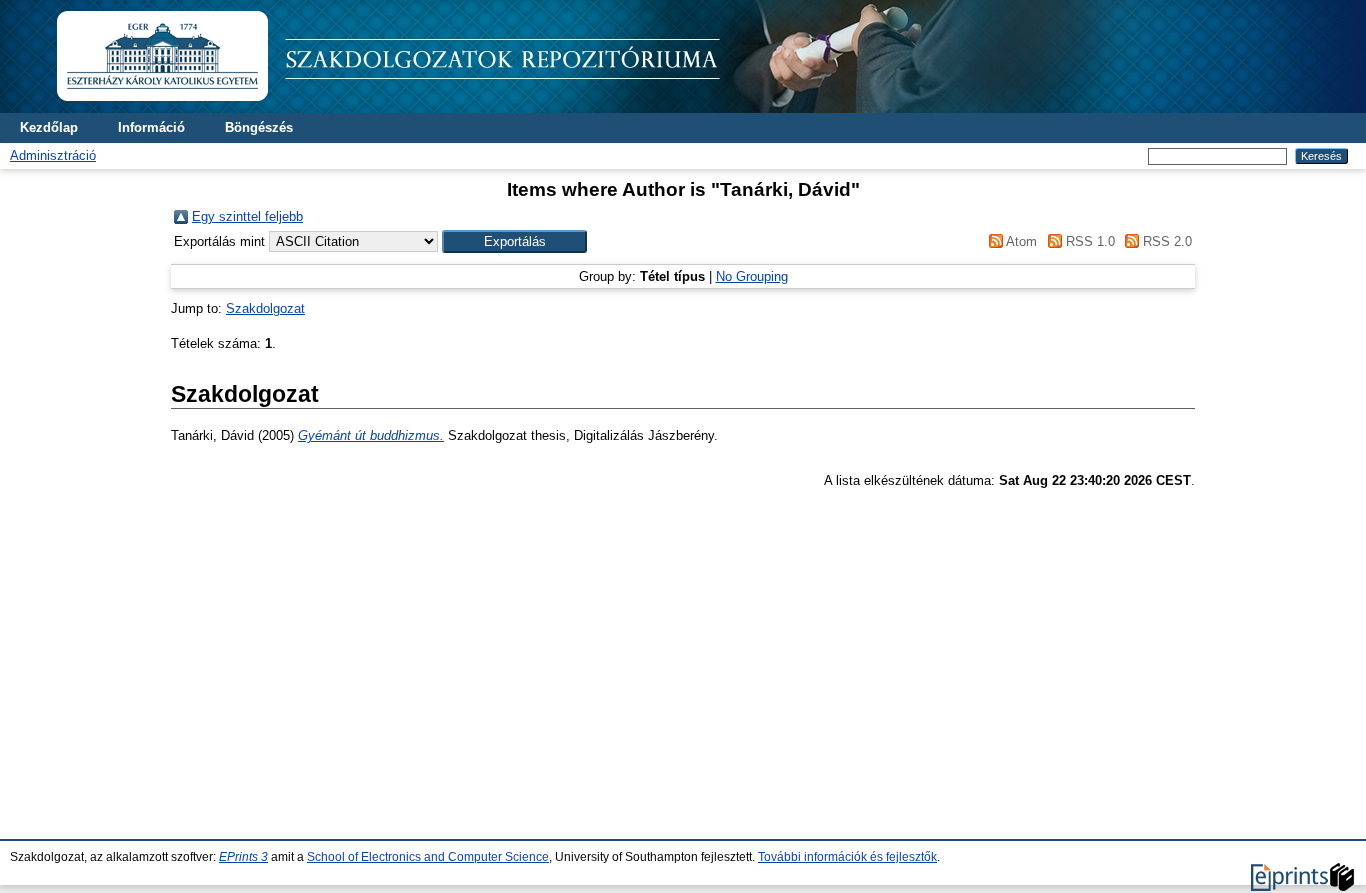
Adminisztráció (53, 155)
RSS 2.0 (1165, 241)
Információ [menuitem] (151, 127)
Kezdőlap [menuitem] (49, 127)
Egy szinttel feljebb (247, 216)
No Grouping (752, 276)
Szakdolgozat (265, 308)
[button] (514, 241)
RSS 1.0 (1088, 241)
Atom (1020, 241)
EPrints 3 (243, 857)
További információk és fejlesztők (847, 857)
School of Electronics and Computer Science (428, 857)
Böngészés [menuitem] (259, 127)
